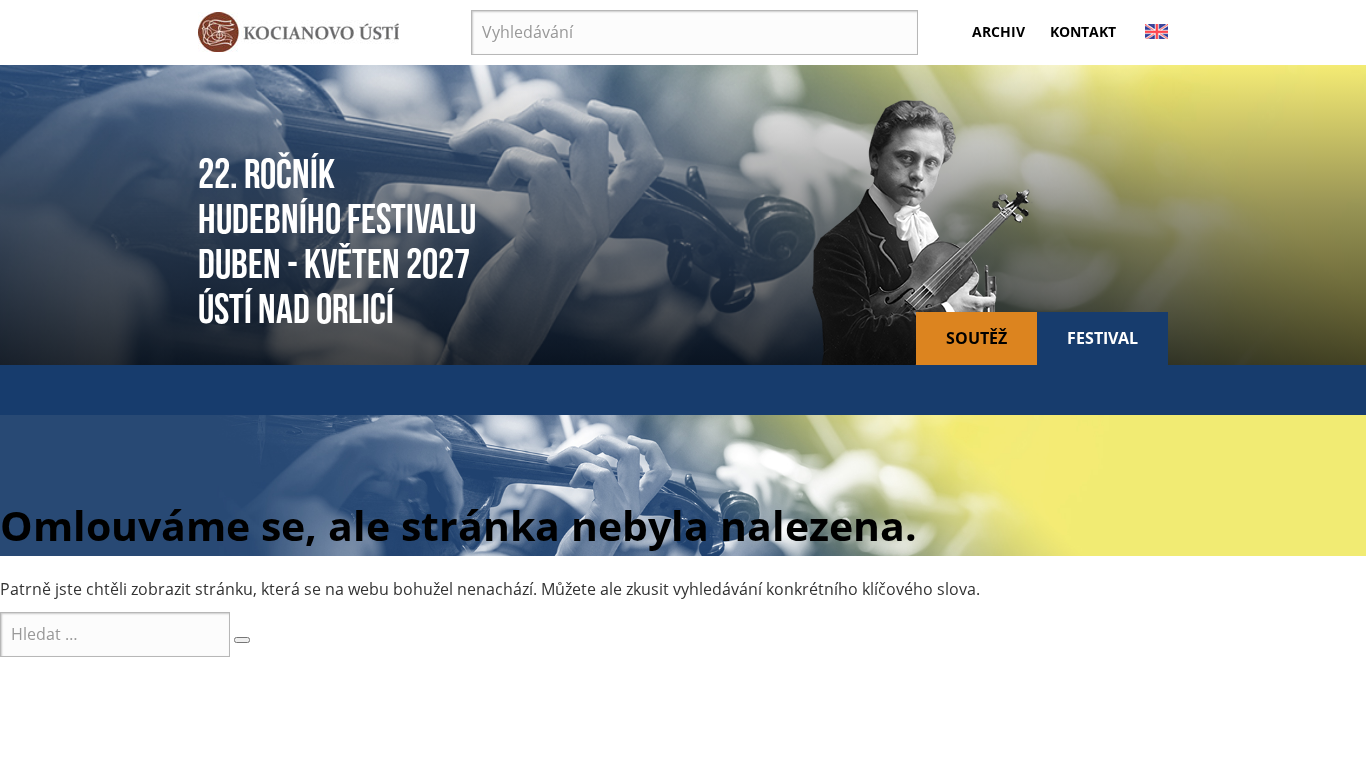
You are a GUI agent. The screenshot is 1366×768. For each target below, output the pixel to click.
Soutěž (976, 338)
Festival (1102, 338)
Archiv (998, 31)
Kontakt (1083, 31)
